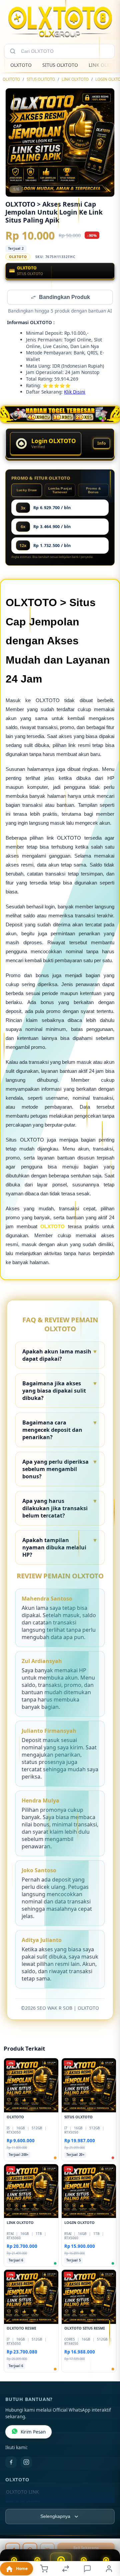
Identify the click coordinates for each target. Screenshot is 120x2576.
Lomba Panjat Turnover (60, 491)
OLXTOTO (21, 65)
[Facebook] (11, 2463)
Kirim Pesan (33, 2433)
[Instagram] (26, 2463)
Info (101, 444)
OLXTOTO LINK (22, 2493)
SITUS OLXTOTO (60, 65)
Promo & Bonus (93, 491)
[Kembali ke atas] (107, 2531)
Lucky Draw (27, 491)
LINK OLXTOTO (75, 79)
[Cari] (13, 51)
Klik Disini (75, 392)
